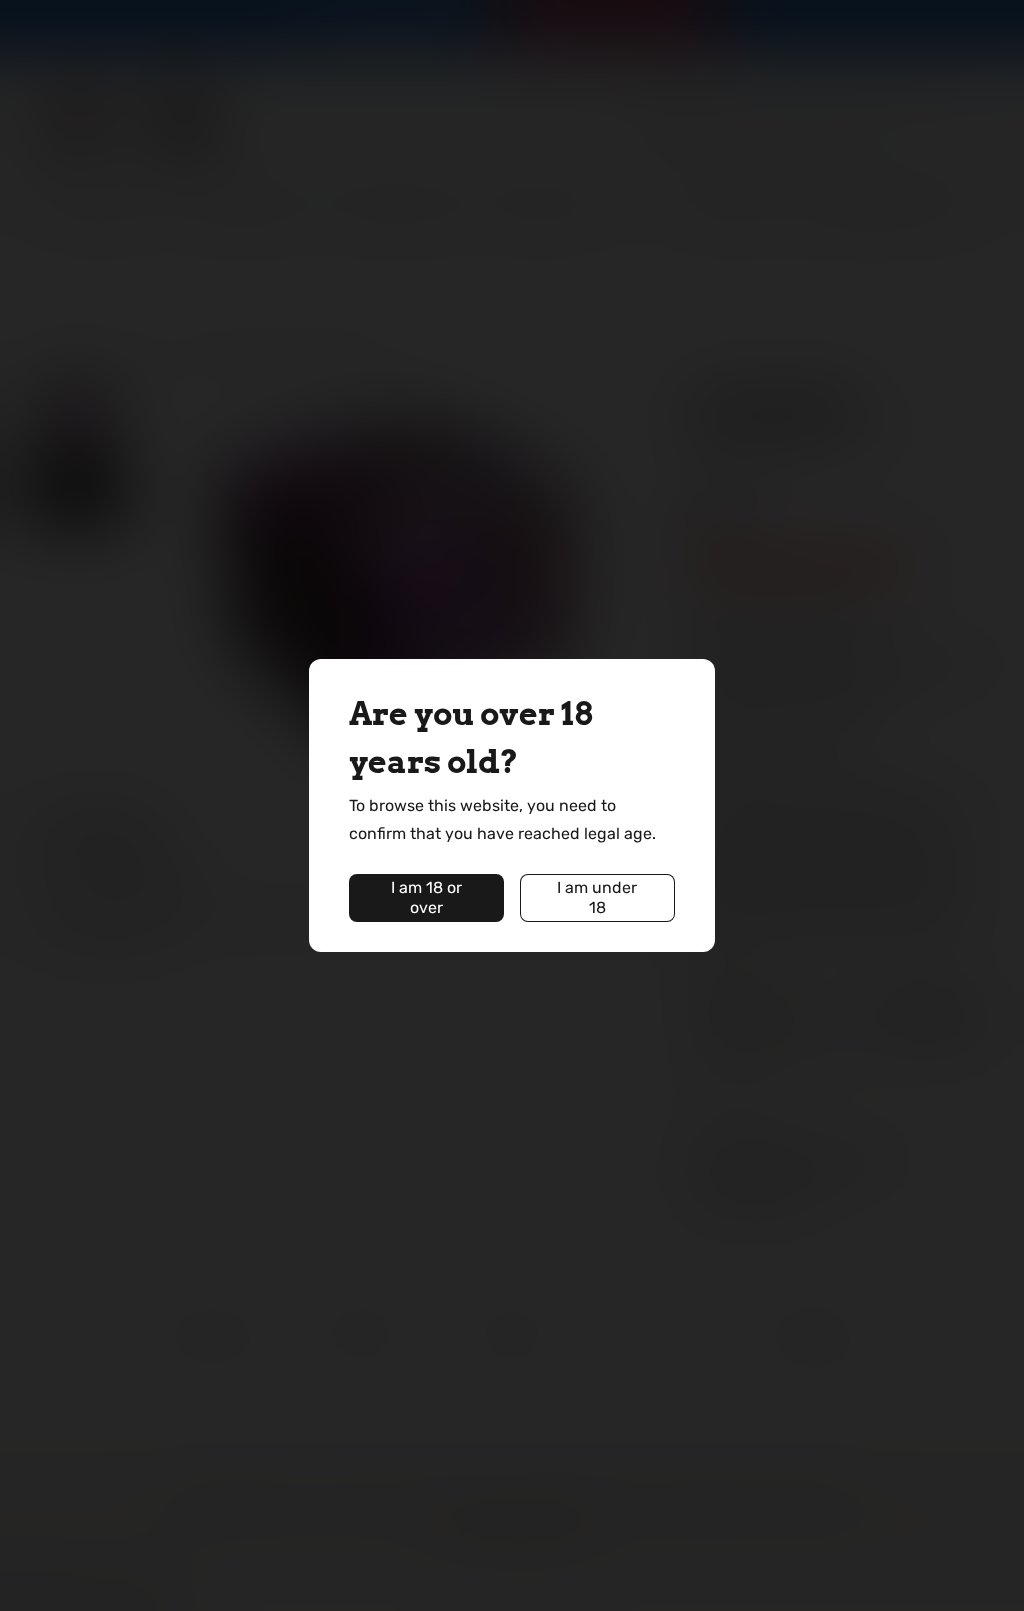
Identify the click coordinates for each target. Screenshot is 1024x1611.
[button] (426, 898)
